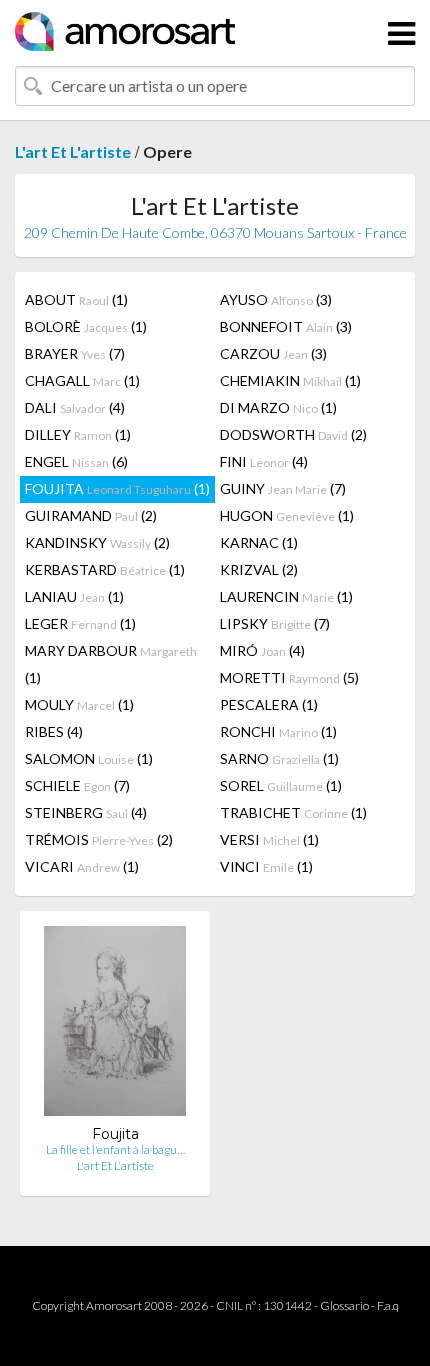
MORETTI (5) (289, 677)
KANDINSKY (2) (97, 542)
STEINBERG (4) (86, 812)
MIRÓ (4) (262, 650)
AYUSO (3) (276, 299)
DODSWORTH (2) (293, 434)
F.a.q (388, 1305)
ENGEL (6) (76, 461)
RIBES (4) (54, 731)
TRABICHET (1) (293, 812)
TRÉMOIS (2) (99, 839)
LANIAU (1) (74, 596)
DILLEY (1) (78, 434)
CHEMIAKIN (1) (290, 380)
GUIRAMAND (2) (91, 515)
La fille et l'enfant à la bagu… (115, 1149)
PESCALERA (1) (269, 704)
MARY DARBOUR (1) (111, 664)
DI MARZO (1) (278, 407)
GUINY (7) (283, 488)
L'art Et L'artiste (73, 151)
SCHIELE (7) (77, 785)
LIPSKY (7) (275, 623)
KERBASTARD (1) (105, 569)
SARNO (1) (279, 758)
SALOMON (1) (89, 758)
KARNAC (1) (259, 542)
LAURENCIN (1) (286, 596)
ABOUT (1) (76, 299)
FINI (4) (264, 461)
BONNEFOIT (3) (286, 326)
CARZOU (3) (273, 353)
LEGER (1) (80, 623)
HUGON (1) (287, 515)
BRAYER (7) (75, 353)
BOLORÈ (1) (86, 326)
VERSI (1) (269, 839)
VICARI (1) (82, 866)
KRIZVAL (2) (259, 569)
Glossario (344, 1305)
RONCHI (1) (278, 731)
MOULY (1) (79, 704)
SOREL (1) (281, 785)
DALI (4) (75, 407)
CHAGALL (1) (82, 380)
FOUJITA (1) (117, 488)
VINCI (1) (266, 866)
